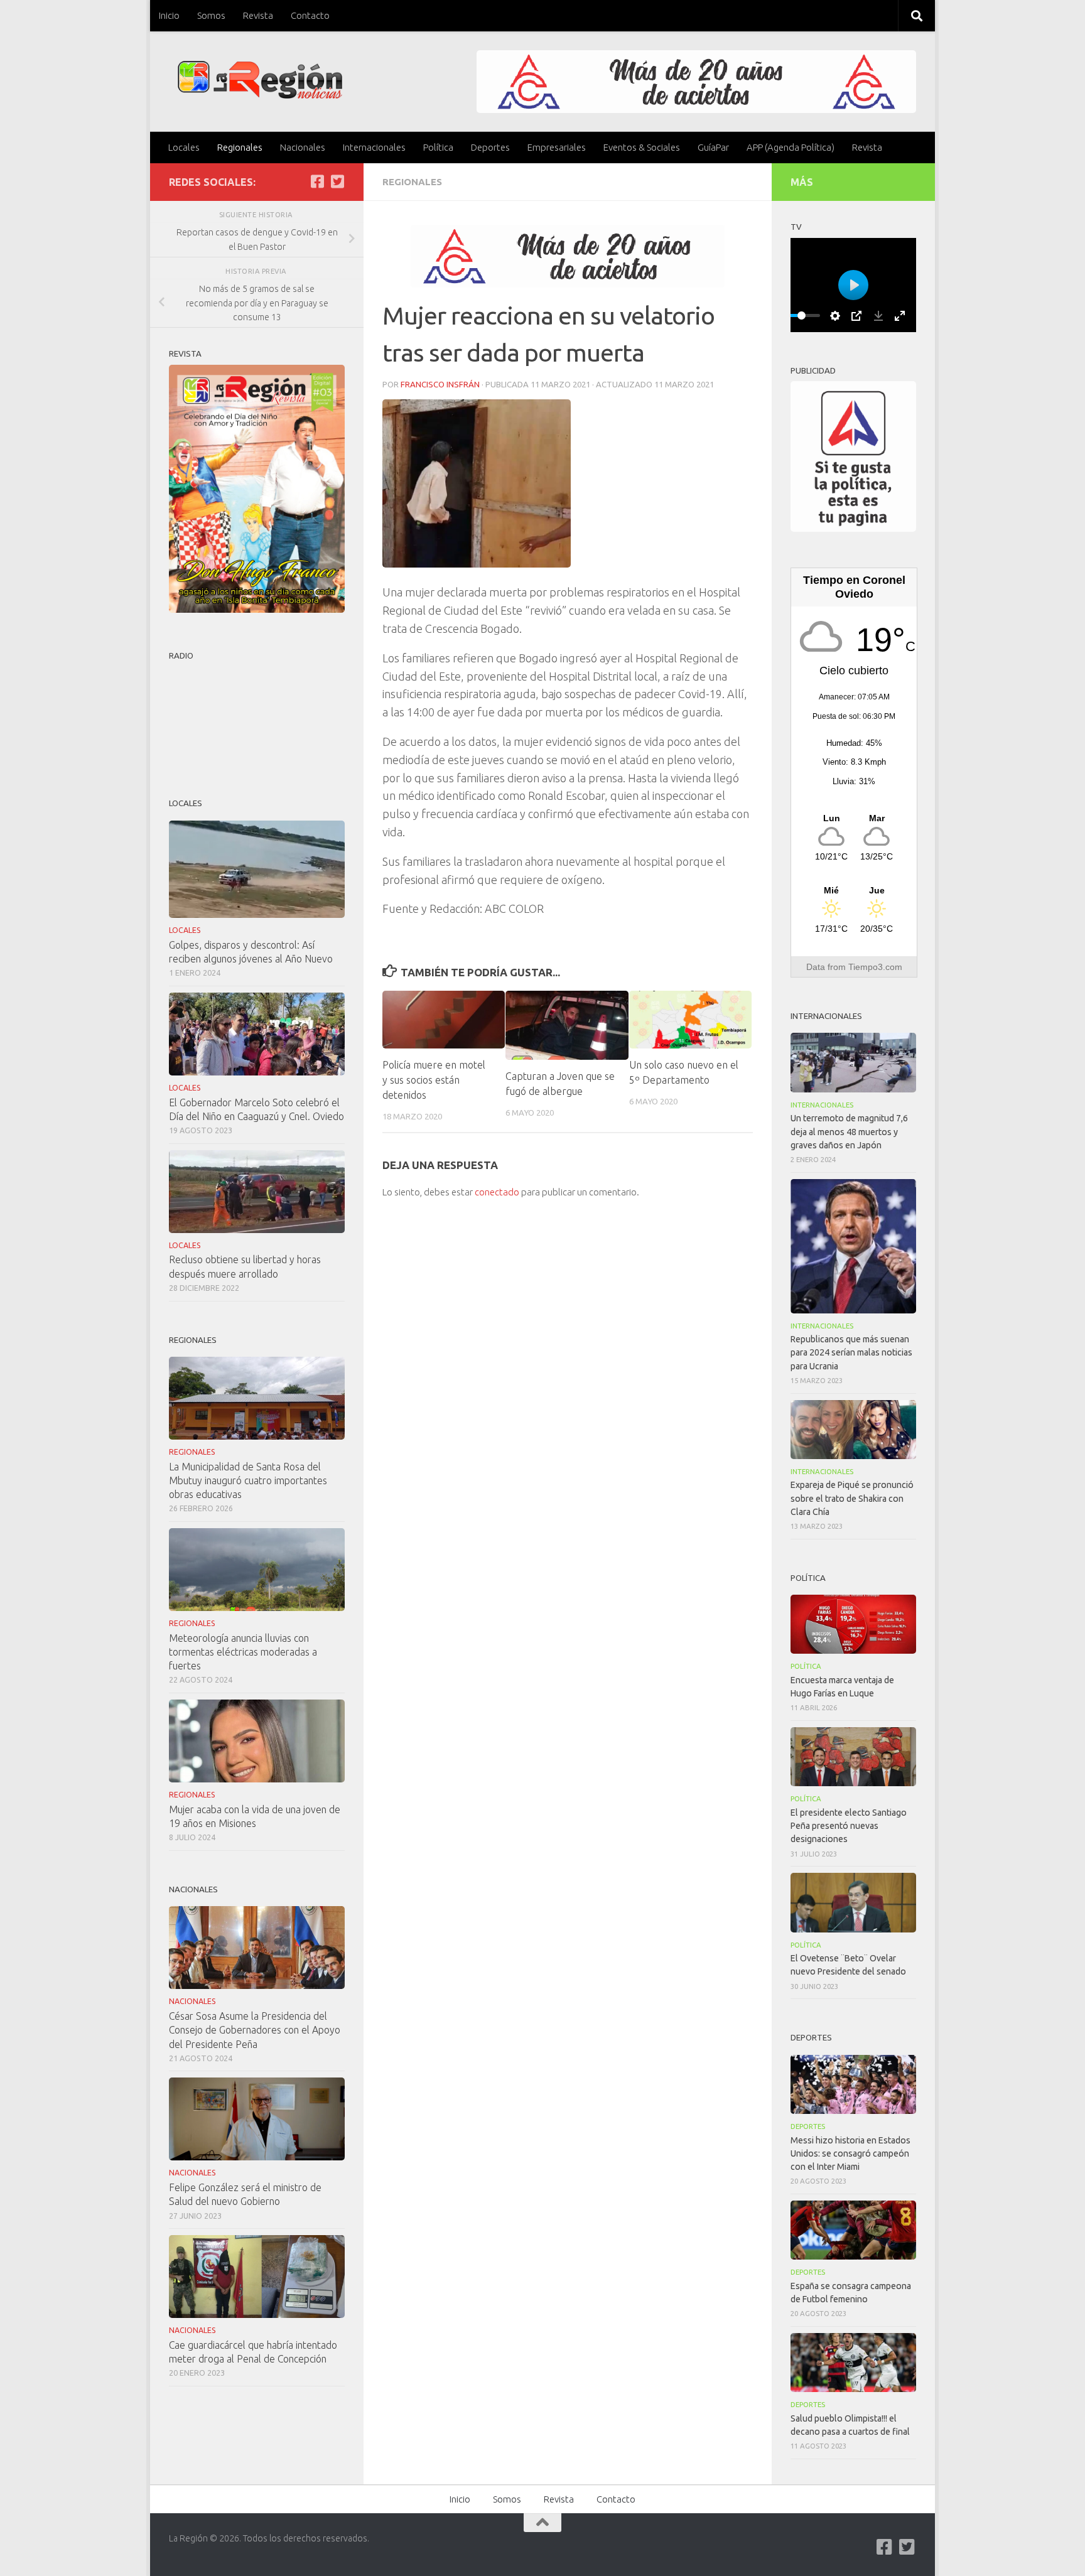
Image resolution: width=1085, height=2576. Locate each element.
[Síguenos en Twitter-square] (337, 181)
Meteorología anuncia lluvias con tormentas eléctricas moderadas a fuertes (243, 1652)
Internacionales (374, 147)
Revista (258, 15)
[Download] (878, 316)
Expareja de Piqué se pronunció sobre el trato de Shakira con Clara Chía (852, 1498)
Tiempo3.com (875, 967)
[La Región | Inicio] (260, 80)
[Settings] (835, 316)
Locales (184, 147)
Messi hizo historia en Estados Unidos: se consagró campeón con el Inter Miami (850, 2153)
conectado (497, 1192)
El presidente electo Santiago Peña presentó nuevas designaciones (849, 1826)
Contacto (310, 15)
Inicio (169, 15)
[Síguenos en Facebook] (317, 181)
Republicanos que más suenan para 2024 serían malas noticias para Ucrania (851, 1352)
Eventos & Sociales (642, 147)
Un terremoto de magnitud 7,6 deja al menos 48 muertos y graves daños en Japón (849, 1131)
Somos (211, 15)
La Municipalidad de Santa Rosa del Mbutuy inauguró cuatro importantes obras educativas (248, 1480)
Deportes (490, 147)
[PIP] (856, 316)
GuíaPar (713, 147)
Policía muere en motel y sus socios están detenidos (434, 1080)
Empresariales (557, 147)
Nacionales (303, 147)
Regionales (240, 147)
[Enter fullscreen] (900, 316)
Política (438, 147)
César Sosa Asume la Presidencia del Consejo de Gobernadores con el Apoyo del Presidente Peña (255, 2030)
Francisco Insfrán (440, 384)
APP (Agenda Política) (791, 147)
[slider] (801, 315)
